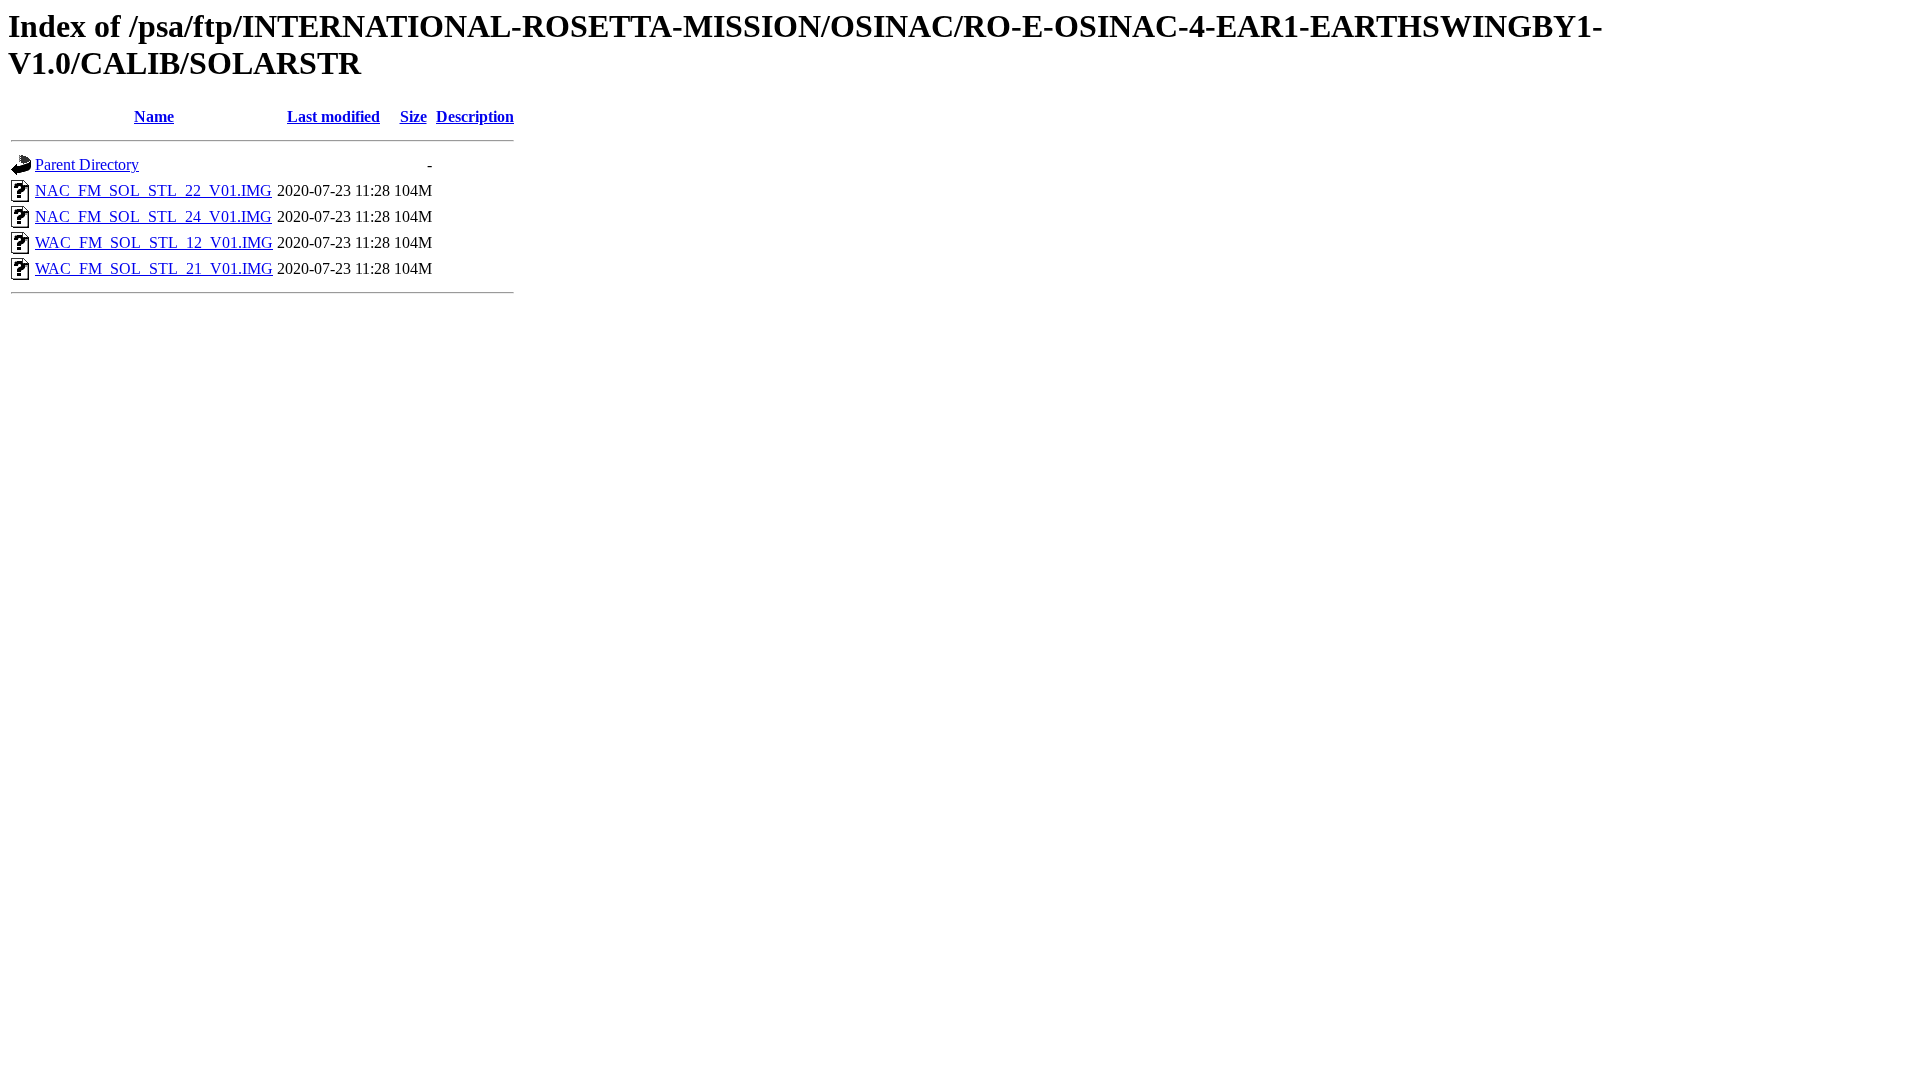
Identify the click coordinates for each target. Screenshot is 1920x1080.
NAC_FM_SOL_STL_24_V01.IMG (153, 216)
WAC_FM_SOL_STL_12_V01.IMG (154, 242)
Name (154, 116)
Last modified (333, 116)
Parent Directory (87, 164)
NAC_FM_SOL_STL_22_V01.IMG (153, 190)
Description (475, 116)
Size (413, 116)
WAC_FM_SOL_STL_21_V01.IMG (154, 268)
